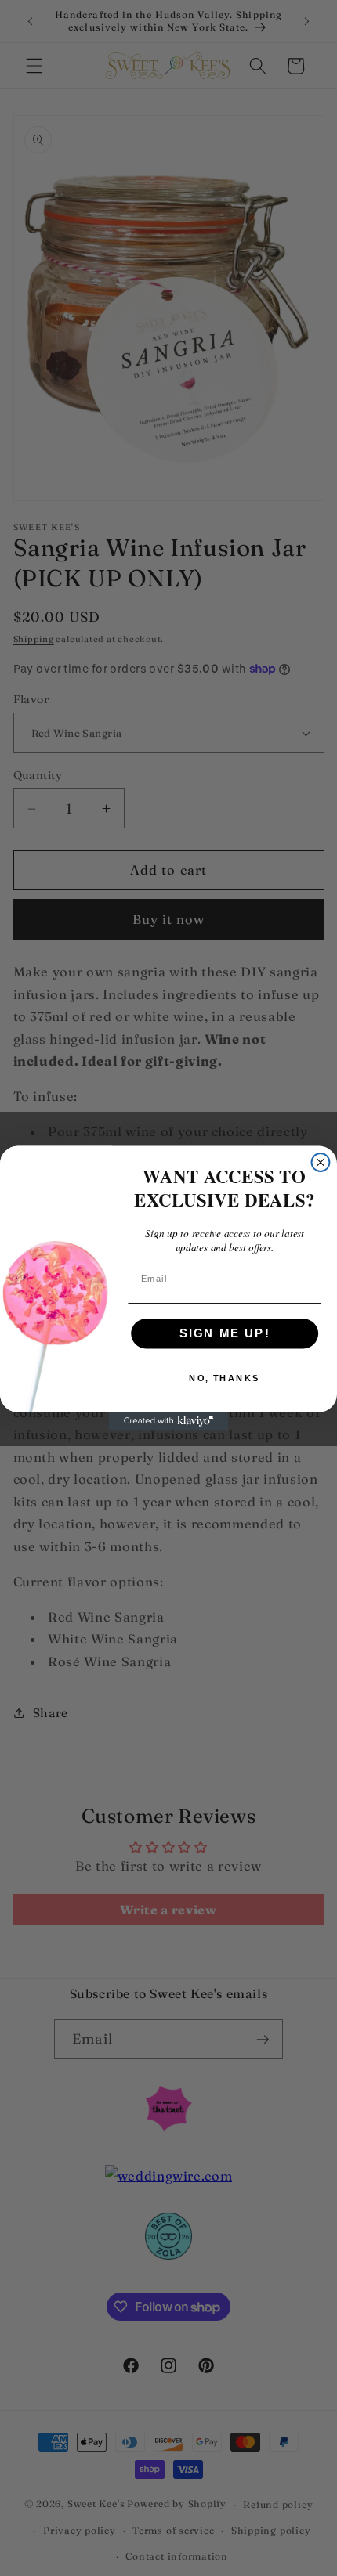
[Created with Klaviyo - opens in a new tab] (169, 1421)
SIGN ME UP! (225, 1333)
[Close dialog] (321, 1162)
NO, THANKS (225, 1378)
